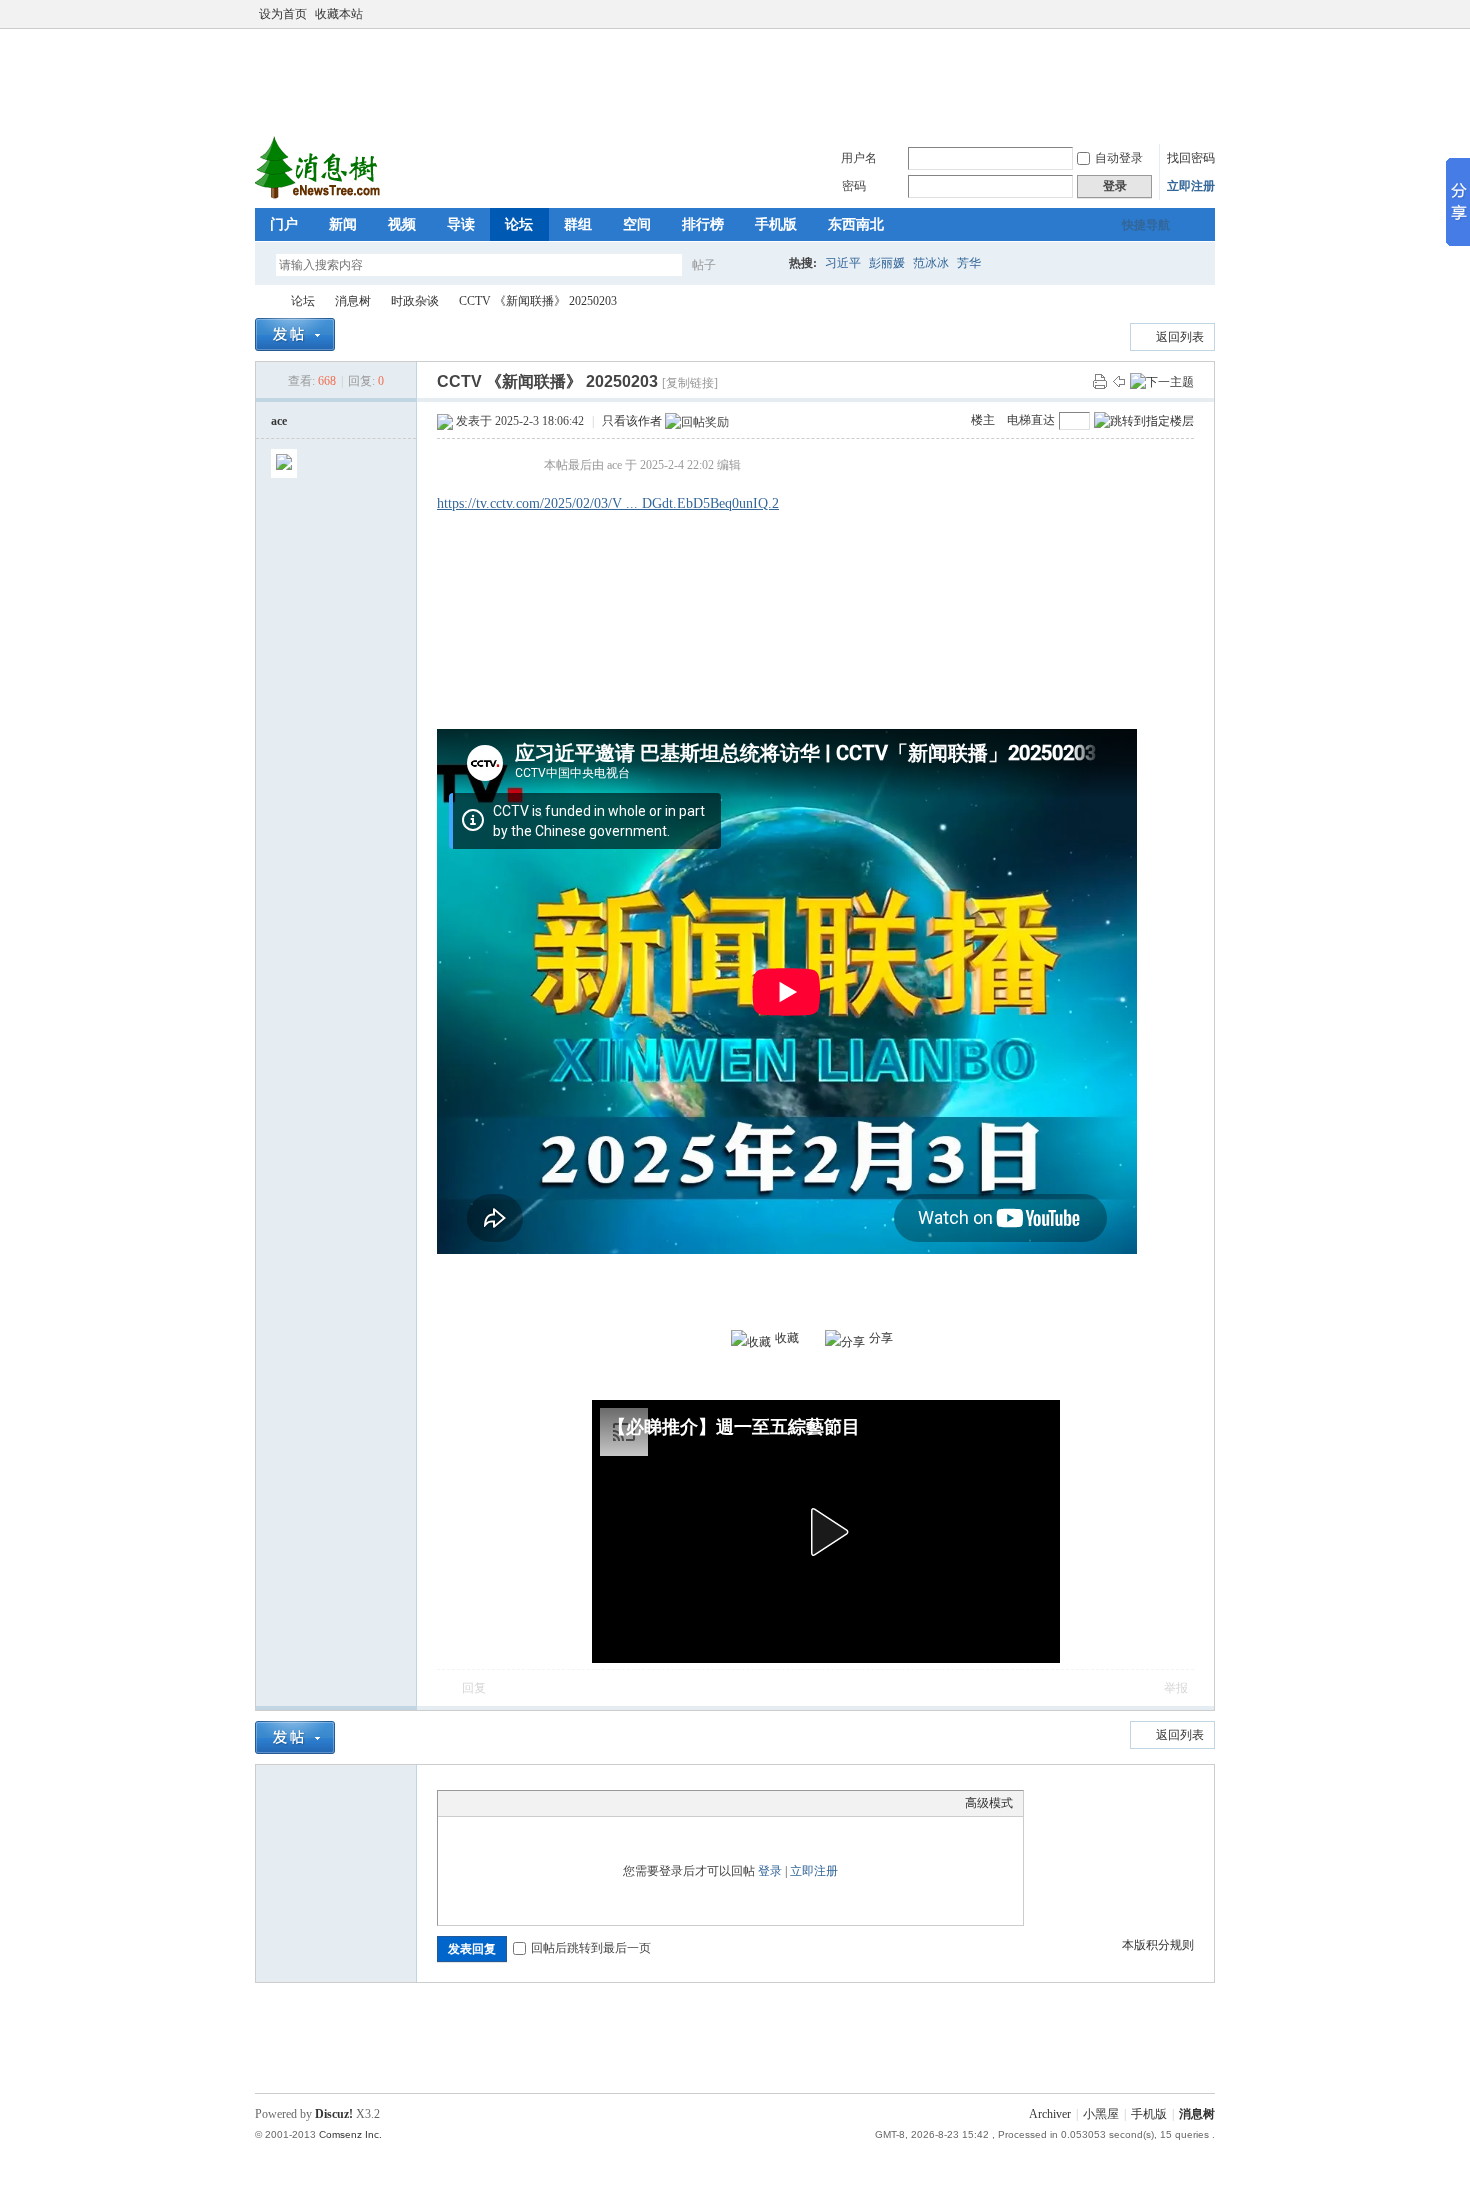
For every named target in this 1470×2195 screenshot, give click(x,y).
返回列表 (1180, 337)
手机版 (776, 224)
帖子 (704, 265)
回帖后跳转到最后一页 (591, 1948)
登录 (770, 1871)
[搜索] (762, 264)
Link (523, 1803)
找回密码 (1191, 158)
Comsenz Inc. (350, 2134)
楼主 (983, 420)
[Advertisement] (740, 79)
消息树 (353, 301)
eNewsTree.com (263, 301)
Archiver (1050, 2114)
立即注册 (1191, 186)
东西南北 (856, 224)
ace (279, 421)
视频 (402, 224)
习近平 (843, 263)
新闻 (343, 224)
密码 (854, 186)
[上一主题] (1119, 381)
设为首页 (283, 14)
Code (573, 1803)
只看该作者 (632, 421)
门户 (284, 224)
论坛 (519, 224)
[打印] (1100, 381)
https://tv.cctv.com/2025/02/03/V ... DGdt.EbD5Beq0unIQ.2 (608, 503)
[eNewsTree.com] (319, 196)
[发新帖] (295, 334)
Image (498, 1803)
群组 (578, 224)
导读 (461, 224)
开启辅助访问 (1187, 14)
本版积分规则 (1158, 1945)
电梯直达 (1031, 420)
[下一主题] (1162, 381)
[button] (826, 1532)
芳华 (969, 263)
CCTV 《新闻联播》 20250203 (538, 301)
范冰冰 (931, 263)
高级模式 (989, 1803)
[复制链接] (690, 383)
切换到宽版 (1203, 14)
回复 (474, 1688)
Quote (548, 1803)
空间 (637, 224)
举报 (1176, 1688)
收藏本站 (339, 14)
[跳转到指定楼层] (1144, 421)
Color (473, 1803)
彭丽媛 (887, 263)
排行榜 (703, 224)
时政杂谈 (415, 301)
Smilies (598, 1803)
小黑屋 (1101, 2114)
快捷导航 (1146, 225)
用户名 (859, 158)
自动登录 (1119, 158)
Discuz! (334, 2114)
